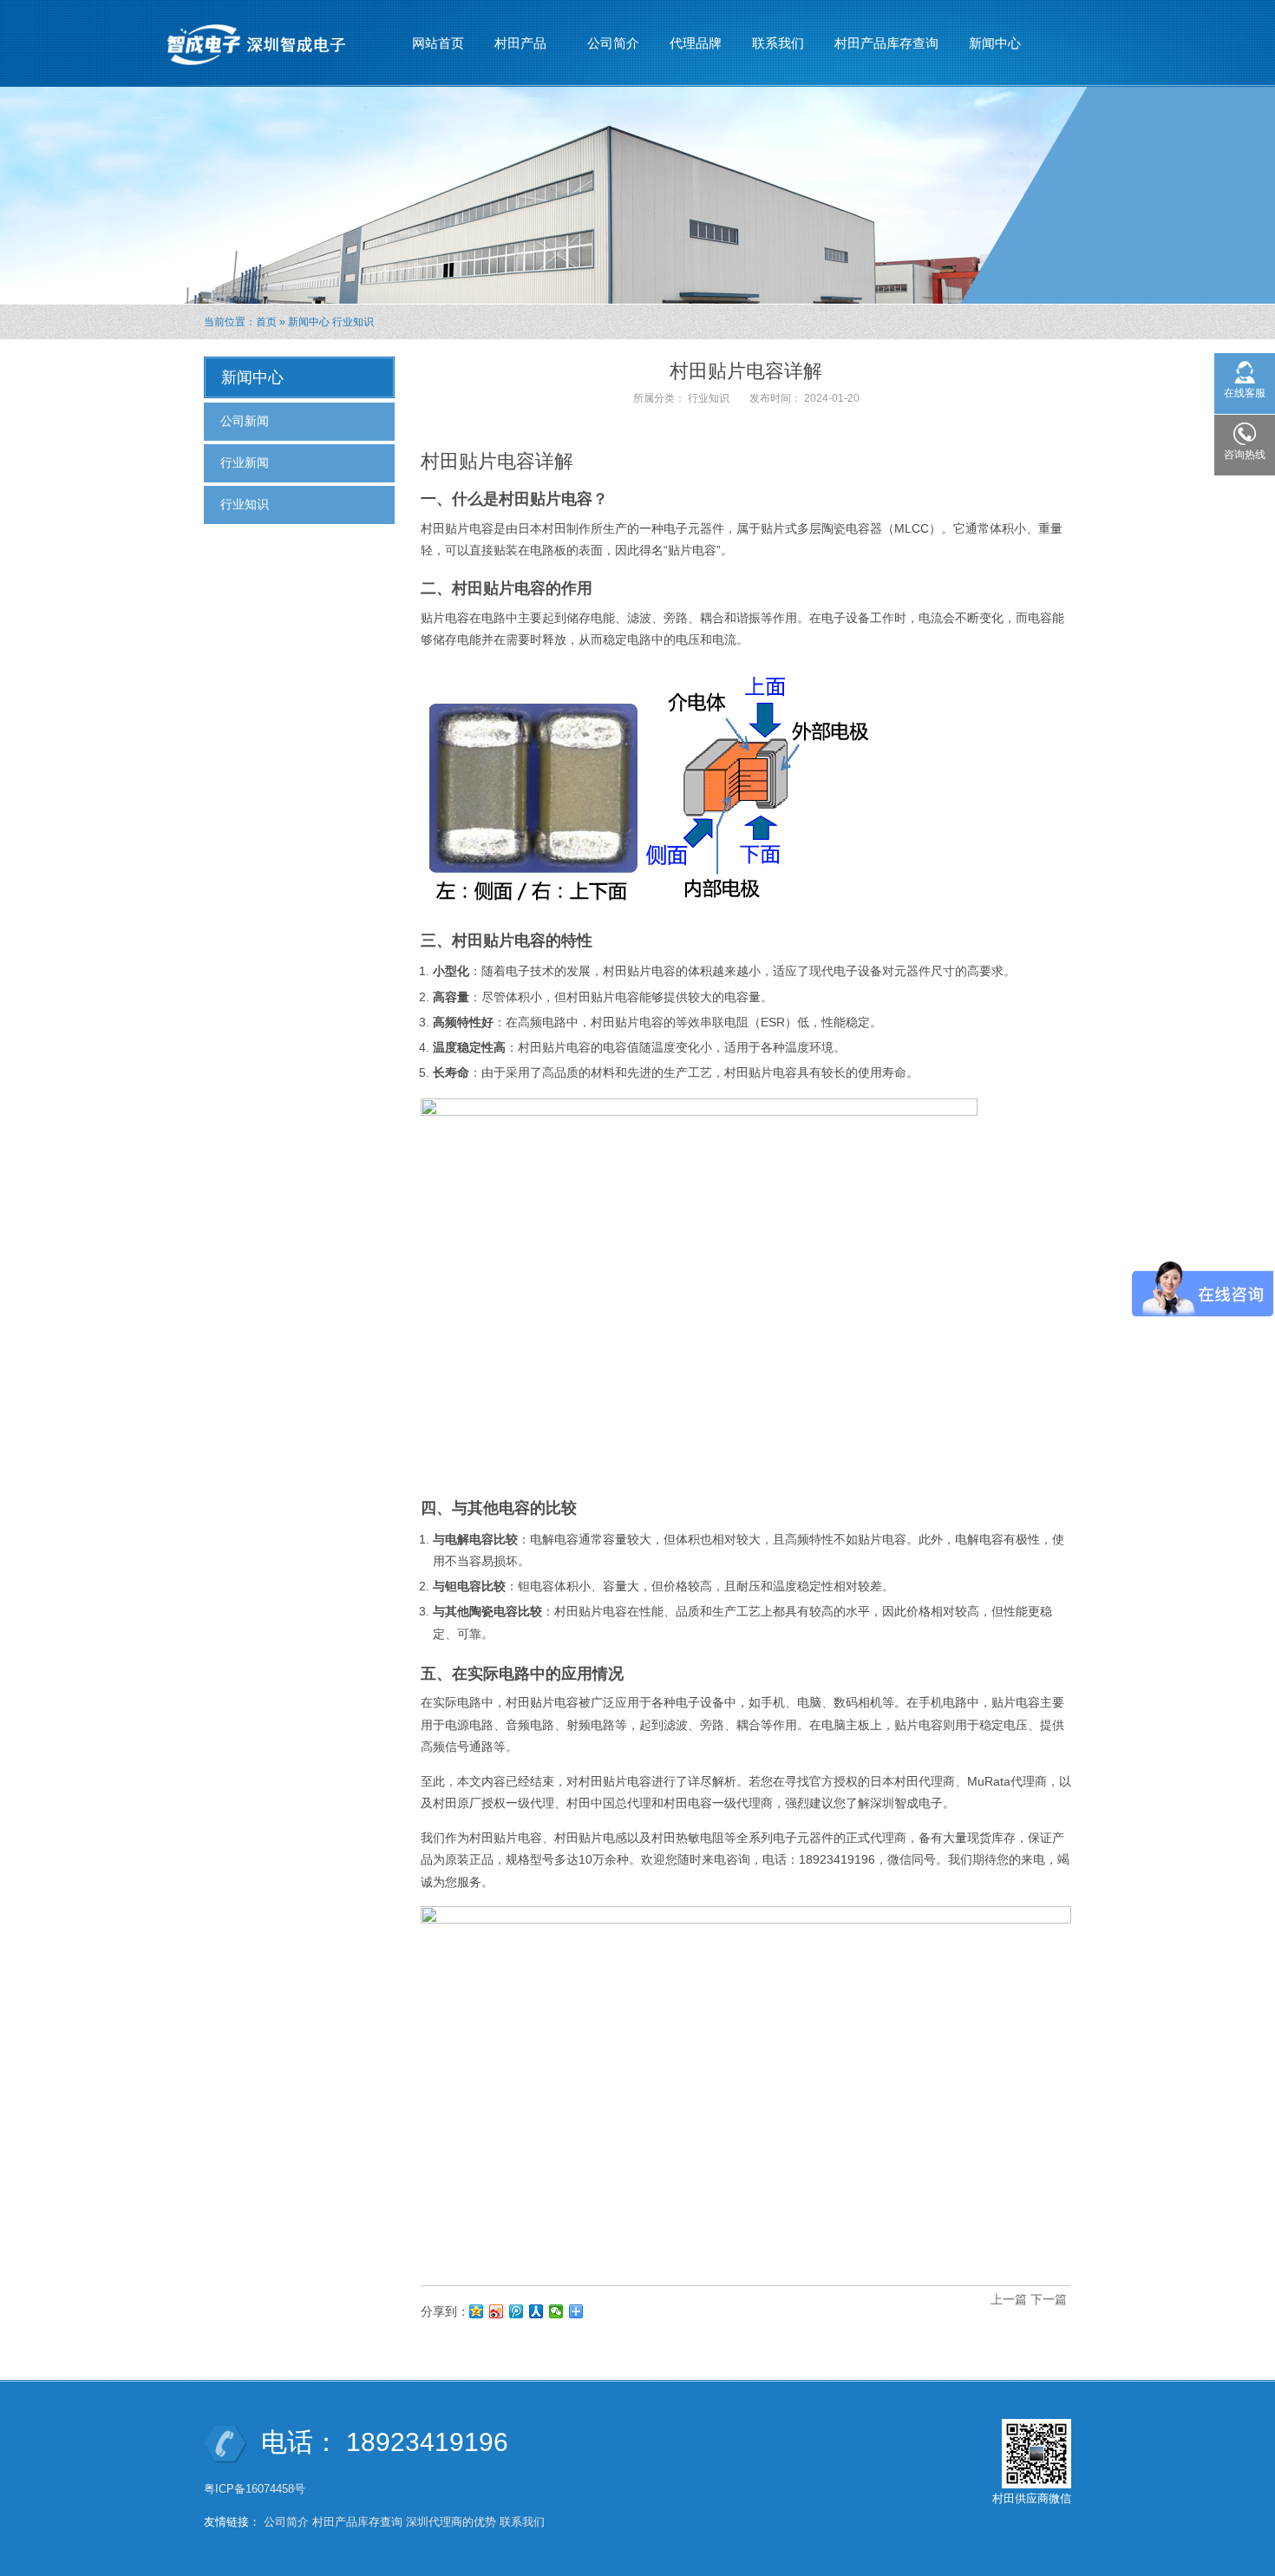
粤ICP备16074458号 (256, 2489)
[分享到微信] (556, 2311)
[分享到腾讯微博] (517, 2311)
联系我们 (778, 43)
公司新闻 (245, 421)
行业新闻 (245, 462)
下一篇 (1049, 2299)
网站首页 (438, 43)
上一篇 (1009, 2299)
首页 (266, 322)
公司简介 (613, 43)
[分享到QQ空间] (477, 2311)
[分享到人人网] (536, 2311)
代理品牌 (696, 43)
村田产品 (514, 48)
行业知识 (353, 322)
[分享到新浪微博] (497, 2311)
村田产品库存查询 (886, 43)
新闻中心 (988, 48)
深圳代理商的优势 (451, 2522)
